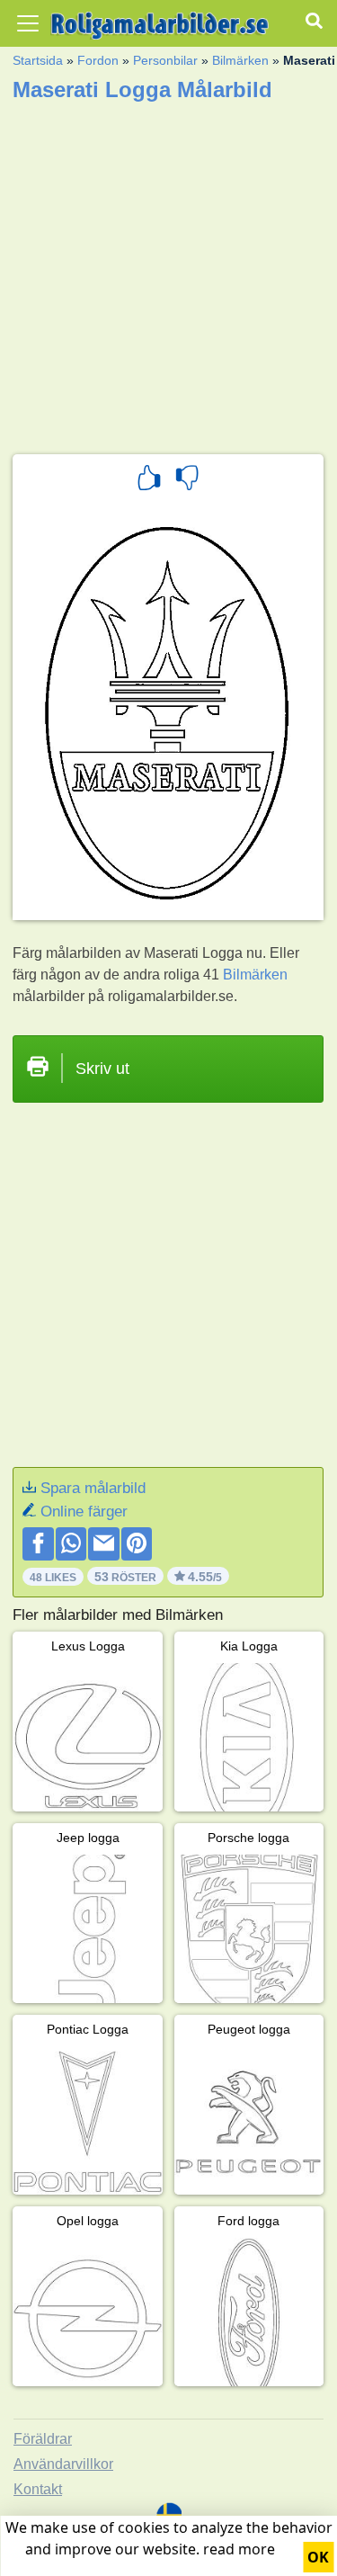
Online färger (84, 1512)
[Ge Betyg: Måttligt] (187, 480)
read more (239, 2549)
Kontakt (38, 2489)
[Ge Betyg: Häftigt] (149, 480)
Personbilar (165, 60)
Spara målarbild (93, 1488)
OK (318, 2557)
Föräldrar (43, 2439)
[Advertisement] (168, 272)
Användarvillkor (63, 2464)
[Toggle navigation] (28, 23)
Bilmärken (240, 60)
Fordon (98, 60)
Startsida (38, 60)
